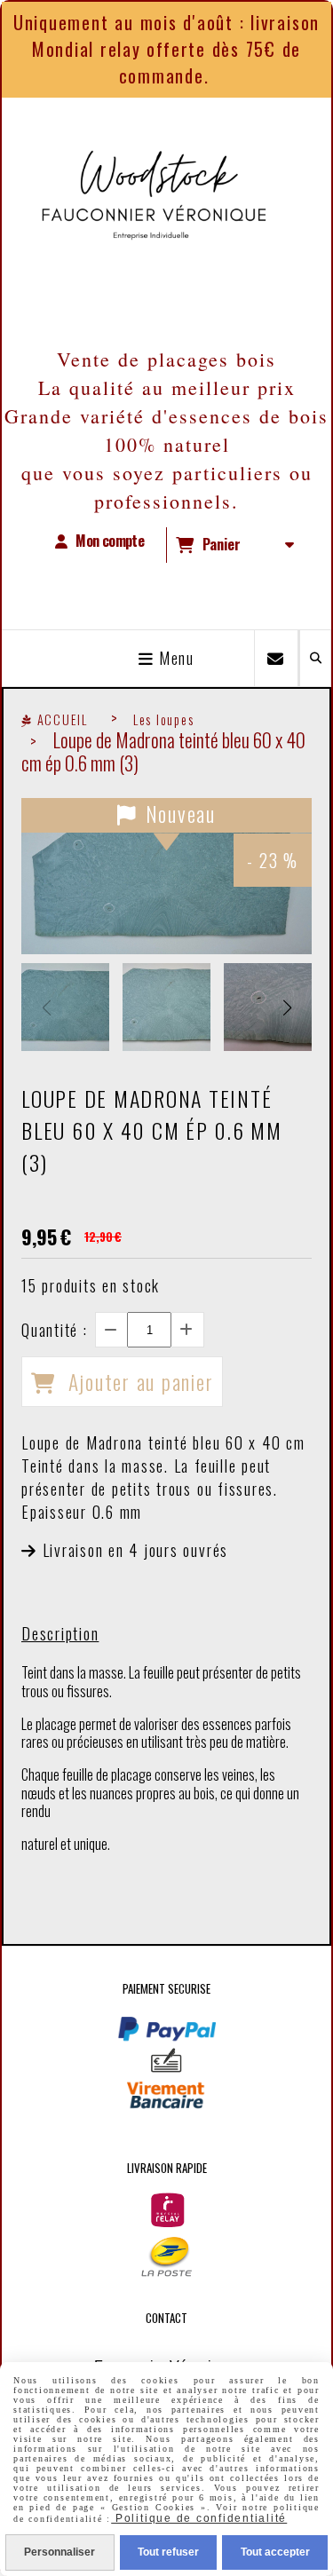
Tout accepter (275, 2552)
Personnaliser (59, 2552)
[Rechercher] (315, 658)
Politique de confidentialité (199, 2518)
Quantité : (55, 1330)
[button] (287, 1007)
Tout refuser (168, 2552)
